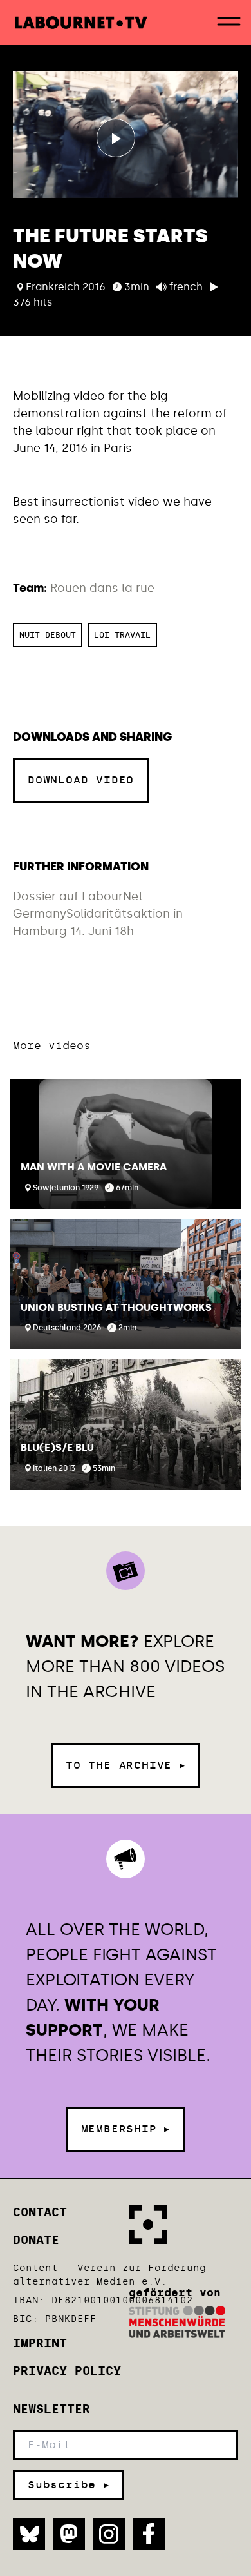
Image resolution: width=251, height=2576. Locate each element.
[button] (126, 1144)
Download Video (81, 780)
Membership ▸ (126, 2129)
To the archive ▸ (126, 1765)
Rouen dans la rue (102, 588)
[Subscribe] (69, 2485)
